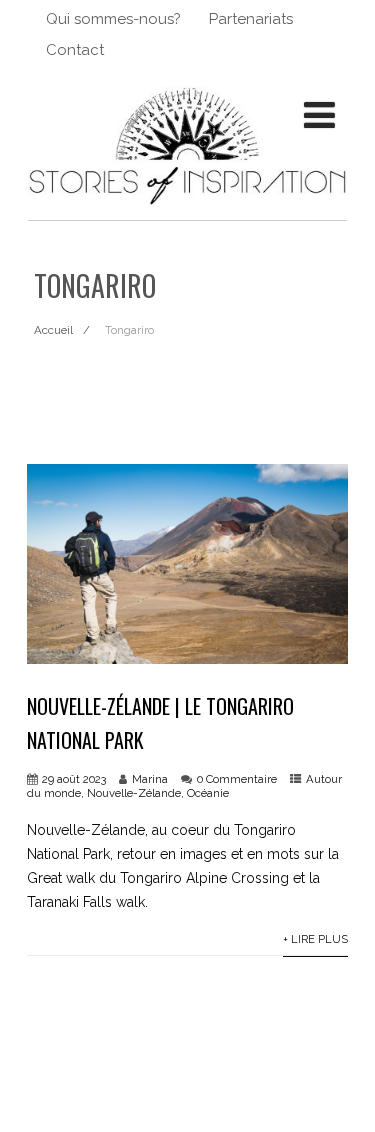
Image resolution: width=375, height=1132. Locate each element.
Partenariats (251, 19)
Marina (150, 779)
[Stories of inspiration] (187, 212)
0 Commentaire (237, 779)
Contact (75, 50)
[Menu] (319, 115)
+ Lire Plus (315, 939)
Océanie (208, 793)
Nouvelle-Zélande (134, 793)
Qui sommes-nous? (113, 19)
